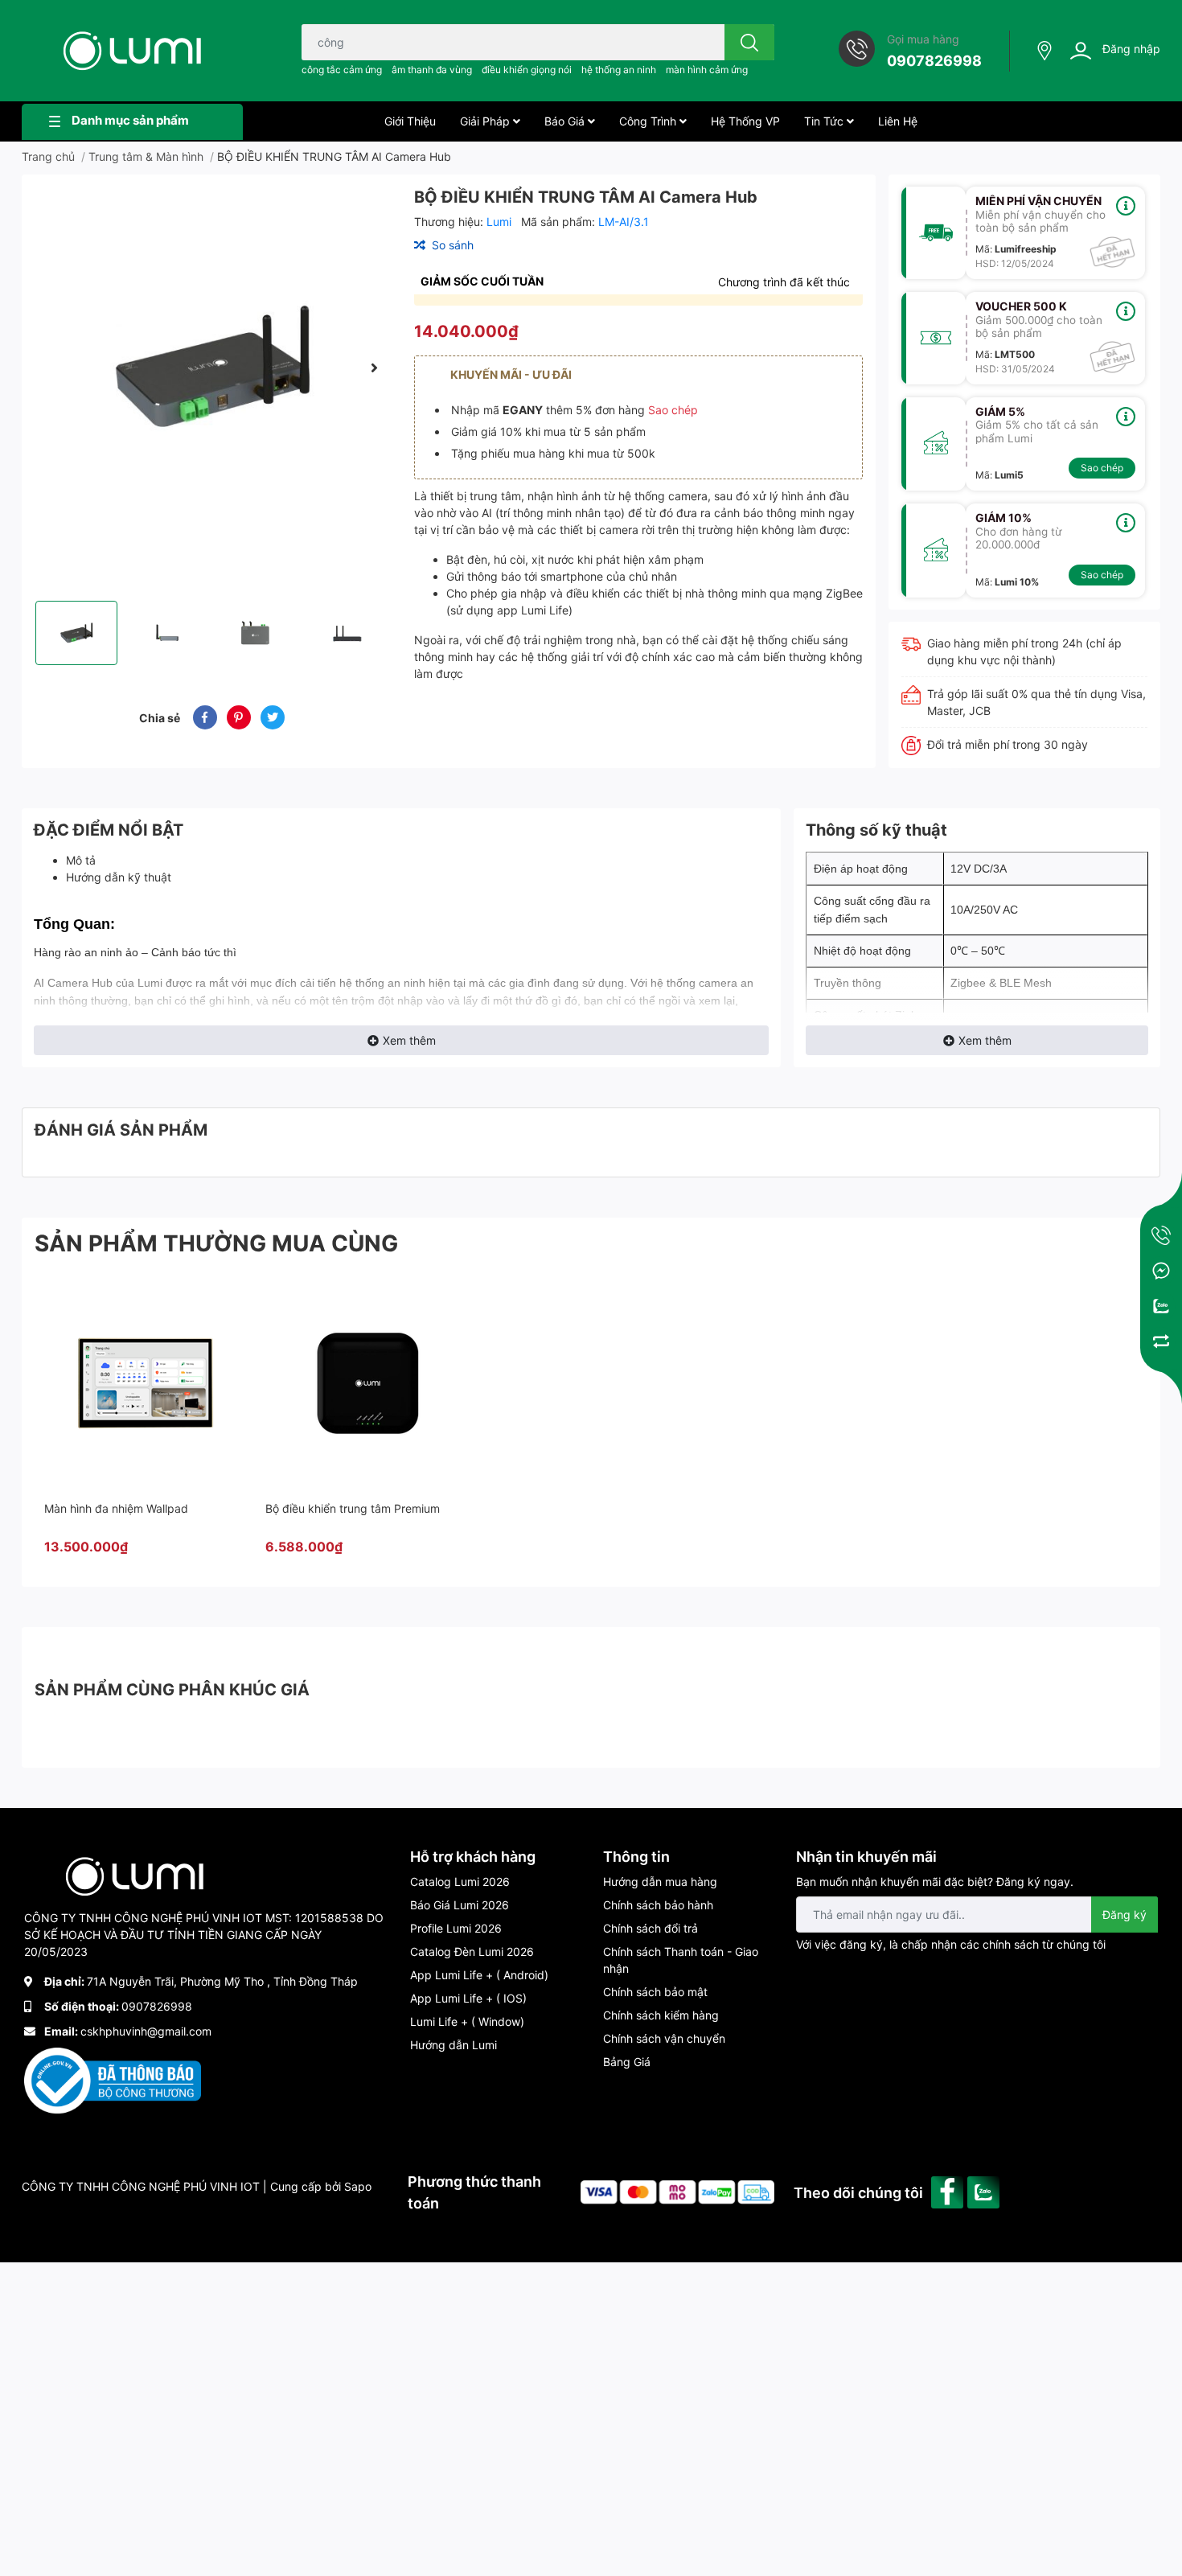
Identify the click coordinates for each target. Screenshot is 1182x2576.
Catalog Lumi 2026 (460, 1882)
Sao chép (673, 410)
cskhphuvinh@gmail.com (146, 2031)
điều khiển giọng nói (527, 70)
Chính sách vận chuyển (664, 2038)
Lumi (501, 222)
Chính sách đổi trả (651, 1928)
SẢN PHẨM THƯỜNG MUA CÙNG (216, 1243)
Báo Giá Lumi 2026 (460, 1905)
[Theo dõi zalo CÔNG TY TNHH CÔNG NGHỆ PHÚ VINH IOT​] (985, 2191)
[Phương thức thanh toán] (677, 2191)
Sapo (358, 2186)
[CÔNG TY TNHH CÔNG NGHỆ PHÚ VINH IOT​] (132, 51)
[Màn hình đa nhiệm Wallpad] (146, 1382)
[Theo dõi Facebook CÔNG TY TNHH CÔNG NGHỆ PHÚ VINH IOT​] (949, 2191)
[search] (749, 42)
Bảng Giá (627, 2062)
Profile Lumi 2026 (456, 1928)
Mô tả (81, 860)
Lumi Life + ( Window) (467, 2021)
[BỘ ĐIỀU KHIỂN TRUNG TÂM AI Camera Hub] (211, 368)
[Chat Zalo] (1161, 1306)
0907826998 (934, 61)
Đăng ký (1125, 1915)
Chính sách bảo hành (658, 1905)
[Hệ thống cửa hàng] (1046, 51)
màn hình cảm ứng (707, 70)
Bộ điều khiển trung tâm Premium (353, 1508)
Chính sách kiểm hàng (661, 2015)
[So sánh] (1161, 1341)
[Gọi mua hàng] (1161, 1235)
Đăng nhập (1131, 49)
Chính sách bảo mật (655, 1992)
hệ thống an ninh (619, 70)
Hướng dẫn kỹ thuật (119, 877)
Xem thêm (409, 1040)
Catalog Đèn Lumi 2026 (472, 1952)
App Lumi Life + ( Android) (479, 1975)
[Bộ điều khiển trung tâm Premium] (367, 1382)
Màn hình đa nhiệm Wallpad (116, 1508)
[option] (211, 368)
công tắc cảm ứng (342, 70)
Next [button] (374, 368)
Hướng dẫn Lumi (454, 2045)
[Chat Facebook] (1161, 1271)
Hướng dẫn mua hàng (660, 1882)
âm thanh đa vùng (432, 70)
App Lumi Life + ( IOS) (468, 1998)
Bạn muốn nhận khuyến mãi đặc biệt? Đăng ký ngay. (935, 1882)
